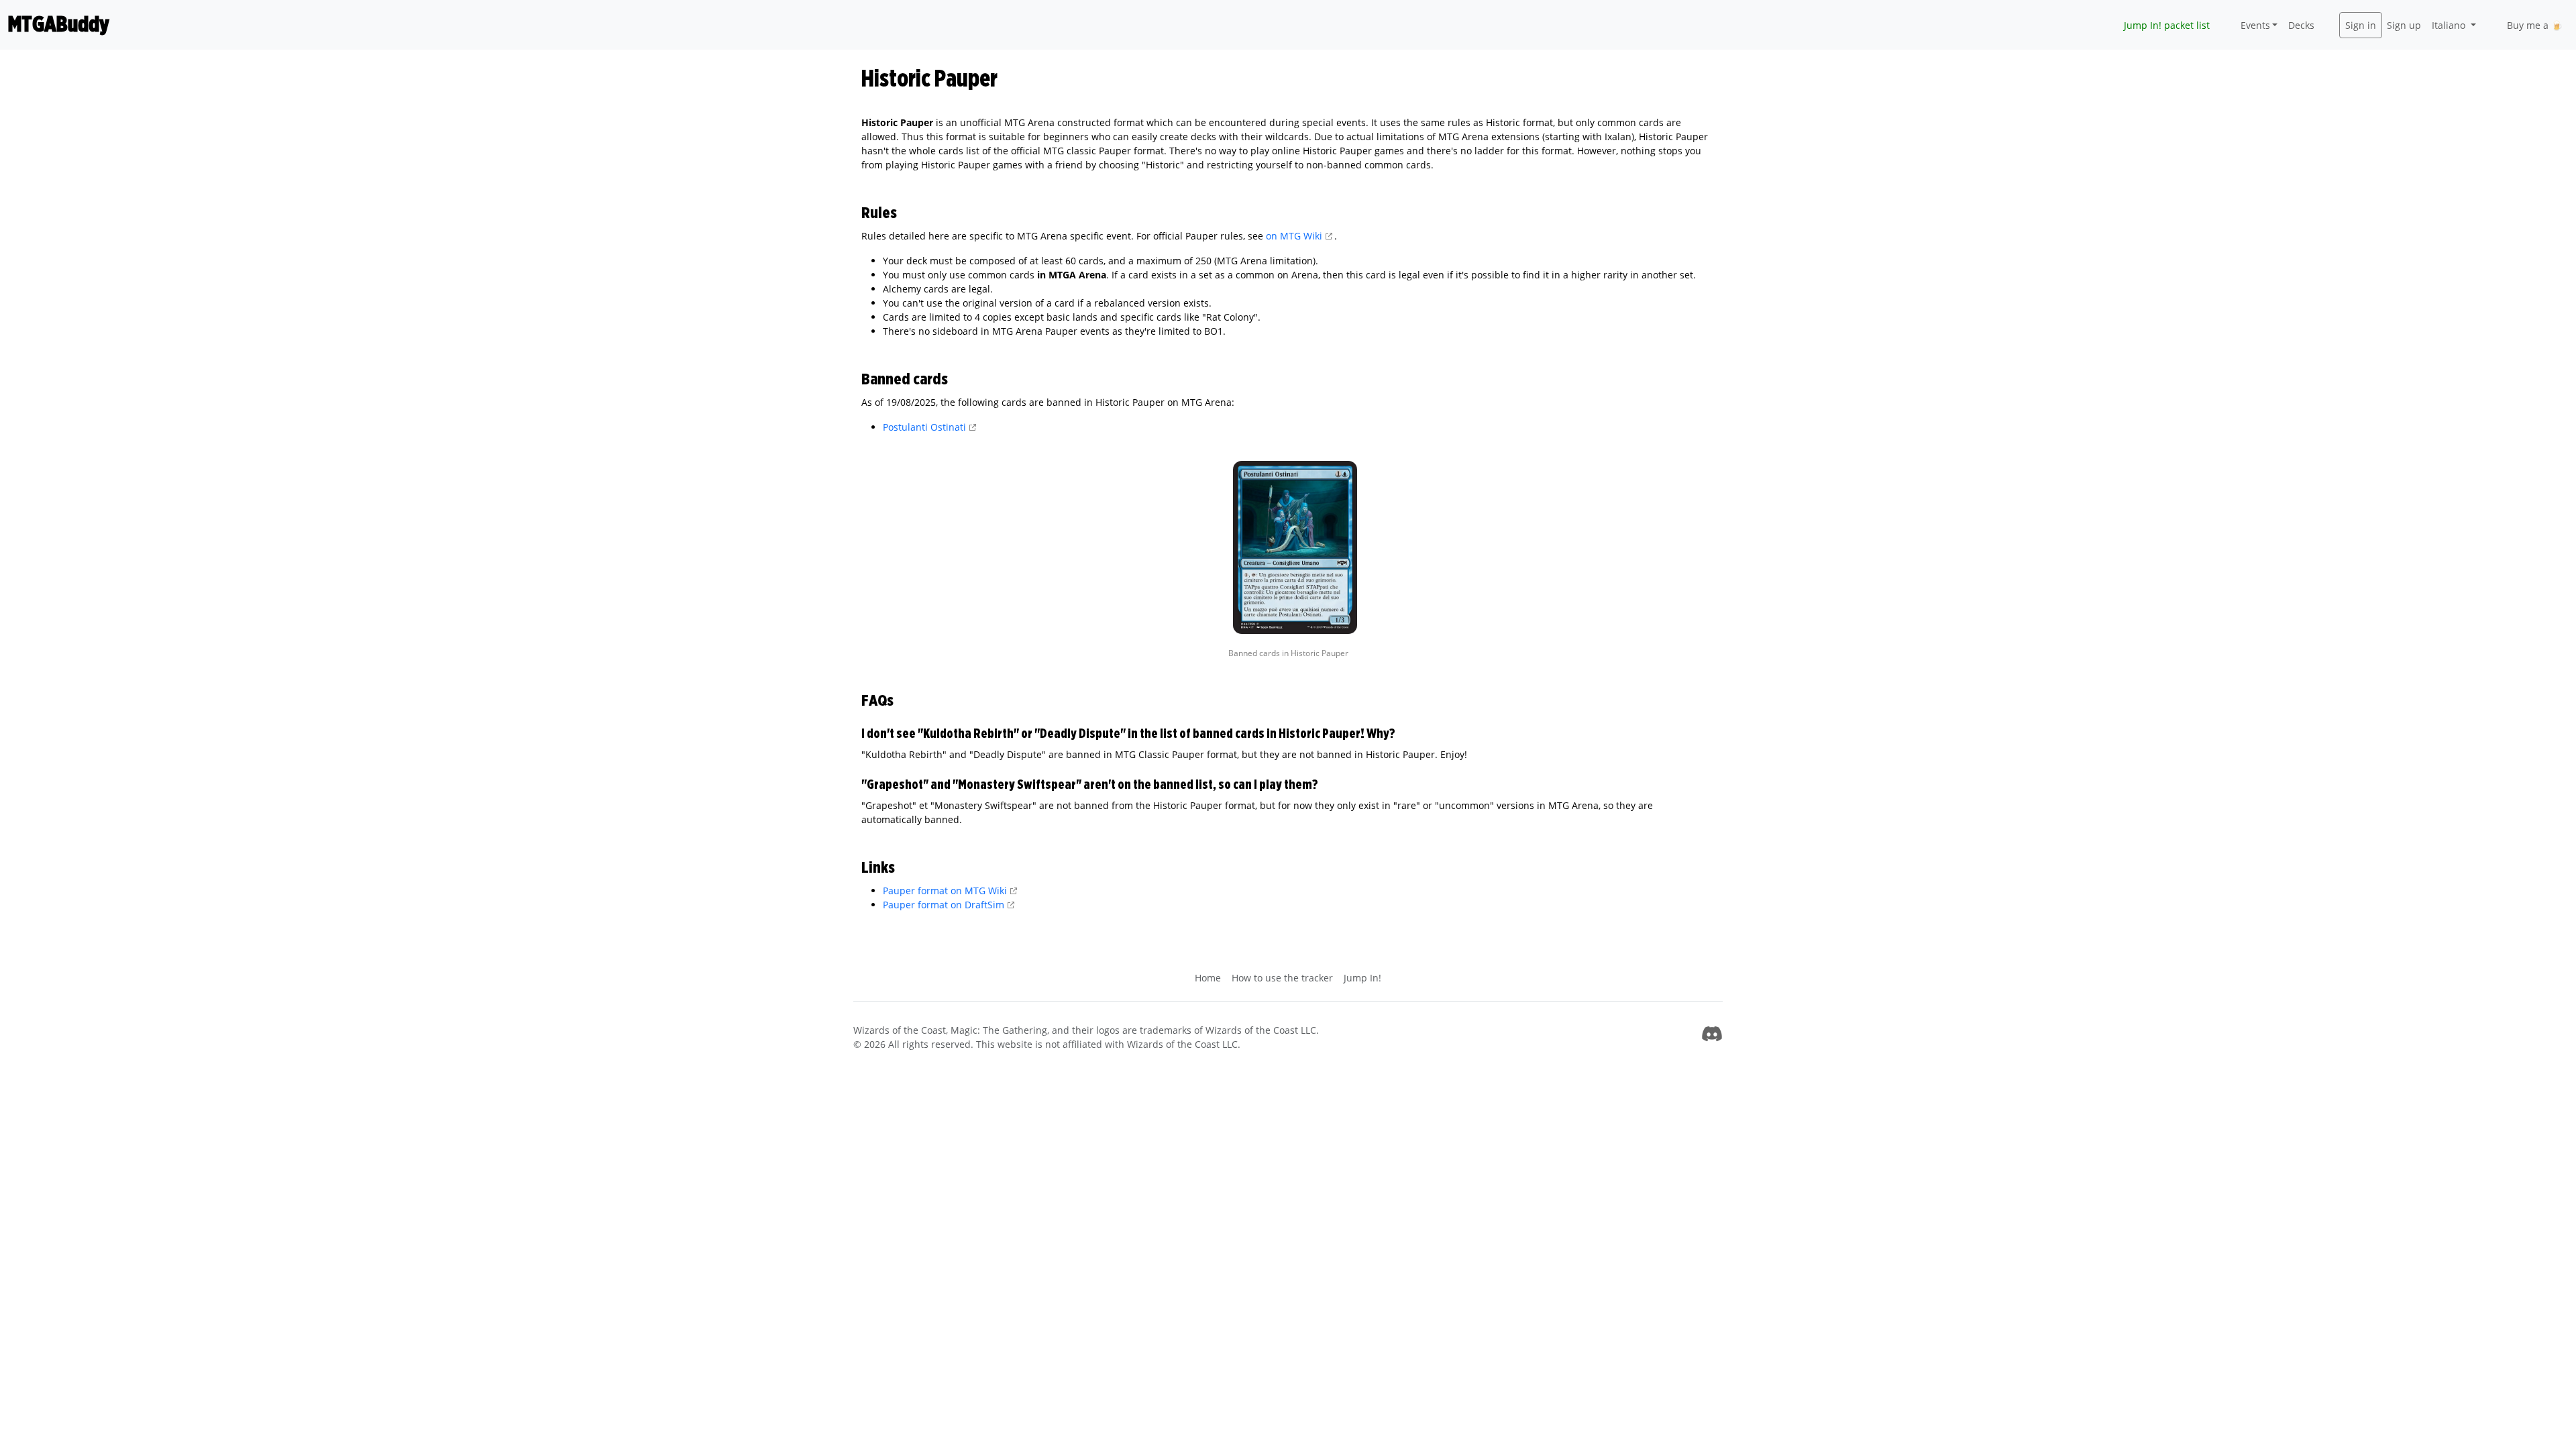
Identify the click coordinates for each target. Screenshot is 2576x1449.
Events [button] (2255, 25)
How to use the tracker (1282, 978)
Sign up (2404, 25)
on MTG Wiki (1294, 236)
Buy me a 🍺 (2535, 25)
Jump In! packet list (2167, 25)
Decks (2301, 25)
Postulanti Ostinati (924, 427)
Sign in (2361, 25)
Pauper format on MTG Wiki (945, 891)
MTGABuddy (59, 25)
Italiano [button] (2450, 25)
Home (1208, 978)
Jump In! (1362, 978)
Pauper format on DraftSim (944, 905)
